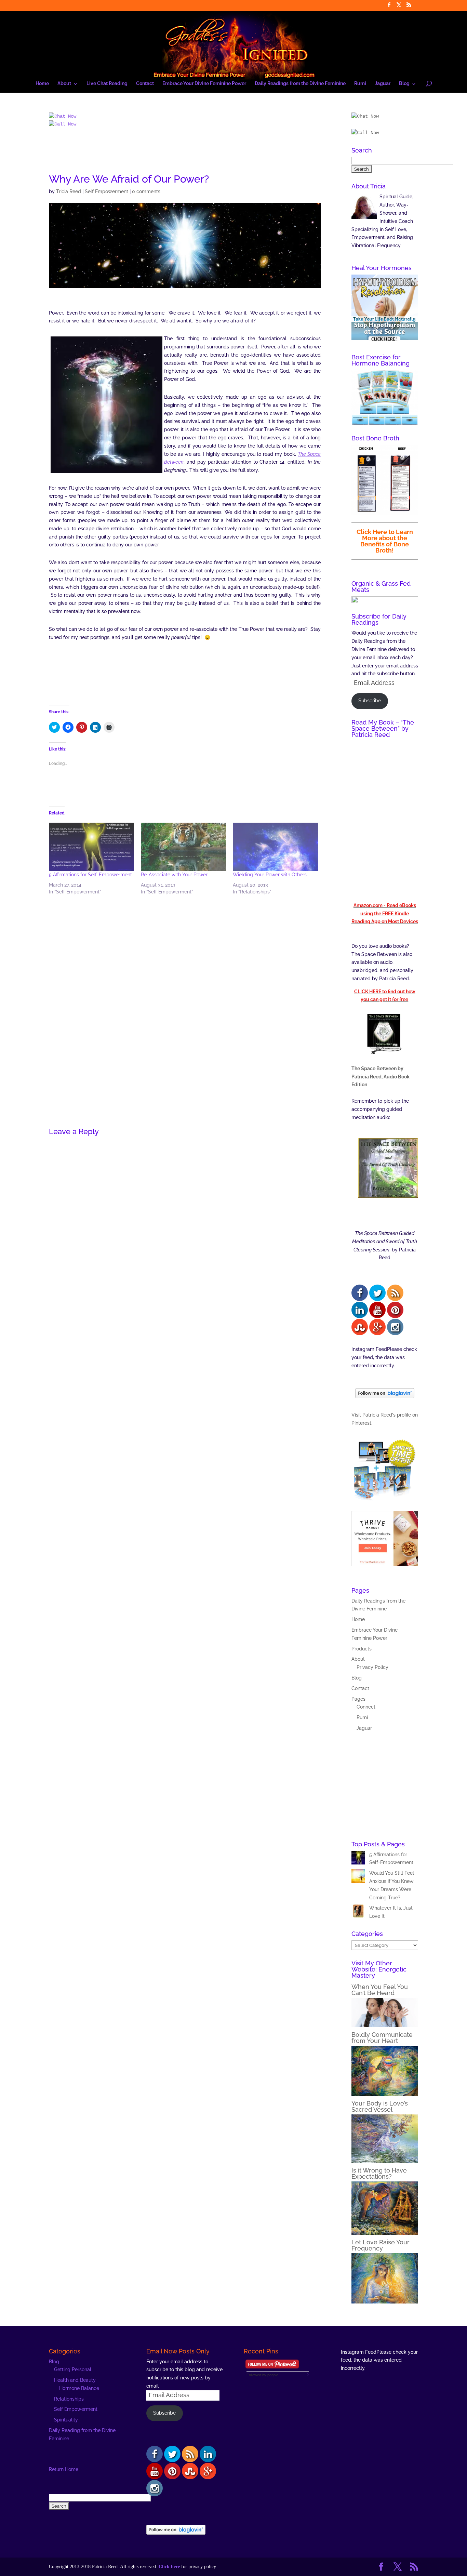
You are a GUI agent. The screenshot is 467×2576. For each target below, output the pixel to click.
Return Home (64, 2469)
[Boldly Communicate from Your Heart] (385, 2094)
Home (42, 84)
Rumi (360, 84)
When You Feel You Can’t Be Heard (380, 1990)
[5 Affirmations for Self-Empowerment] (91, 847)
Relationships (69, 2399)
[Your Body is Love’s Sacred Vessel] (385, 2161)
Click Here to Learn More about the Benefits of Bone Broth (385, 541)
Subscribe (370, 701)
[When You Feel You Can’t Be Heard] (385, 2026)
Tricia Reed (69, 191)
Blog (404, 84)
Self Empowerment (106, 191)
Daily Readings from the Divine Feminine (300, 84)
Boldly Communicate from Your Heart (382, 2038)
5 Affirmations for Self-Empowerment (90, 875)
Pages (358, 1699)
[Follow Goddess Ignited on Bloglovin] (385, 1396)
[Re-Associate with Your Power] (183, 847)
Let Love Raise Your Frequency (381, 2245)
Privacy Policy (372, 1667)
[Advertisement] (185, 154)
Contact (145, 84)
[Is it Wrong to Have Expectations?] (385, 2233)
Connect (366, 1707)
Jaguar (383, 84)
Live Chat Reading (107, 84)
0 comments (146, 191)
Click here (169, 2567)
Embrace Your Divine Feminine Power (204, 84)
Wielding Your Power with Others (270, 875)
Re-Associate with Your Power (174, 875)
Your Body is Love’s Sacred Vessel (380, 2106)
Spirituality (66, 2420)
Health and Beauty (75, 2380)
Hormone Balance (79, 2388)
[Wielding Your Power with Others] (275, 847)
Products (362, 1649)
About (64, 84)
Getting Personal (73, 2369)
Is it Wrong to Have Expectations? (379, 2173)
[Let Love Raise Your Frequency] (385, 2302)
